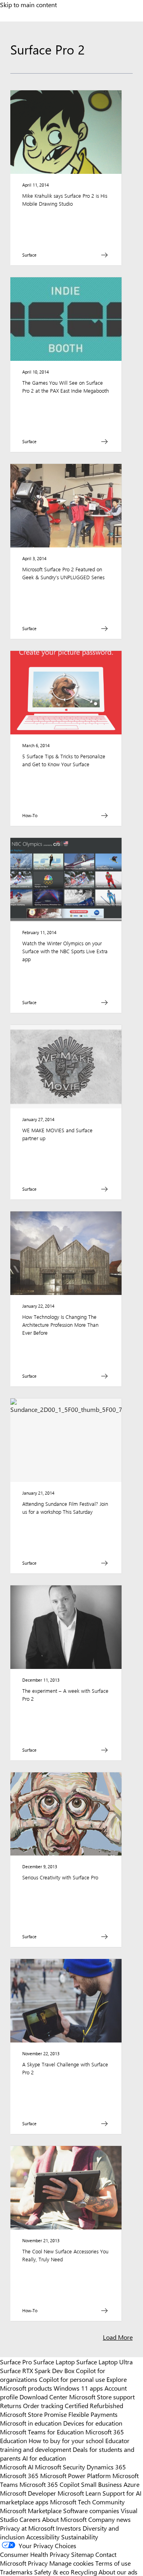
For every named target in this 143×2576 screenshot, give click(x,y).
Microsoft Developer (28, 2493)
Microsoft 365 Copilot (49, 2484)
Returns (11, 2405)
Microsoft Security (60, 2467)
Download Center (43, 2397)
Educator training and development (65, 2445)
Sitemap (82, 2554)
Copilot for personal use (72, 2379)
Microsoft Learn (79, 2493)
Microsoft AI (17, 2467)
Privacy (39, 2563)
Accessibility (43, 2537)
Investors (69, 2528)
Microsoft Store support (102, 2397)
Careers (30, 2519)
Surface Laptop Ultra (104, 2362)
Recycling (84, 2572)
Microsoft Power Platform (75, 2475)
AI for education (44, 2458)
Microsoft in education (31, 2423)
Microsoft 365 (19, 2475)
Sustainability (80, 2537)
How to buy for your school (66, 2440)
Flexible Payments (93, 2414)
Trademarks (16, 2572)
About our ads (118, 2572)
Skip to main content (28, 4)
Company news (109, 2519)
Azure (131, 2484)
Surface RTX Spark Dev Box (37, 2370)
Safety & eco (52, 2572)
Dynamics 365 (106, 2467)
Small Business (101, 2484)
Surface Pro (16, 2362)
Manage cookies (71, 2563)
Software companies (91, 2510)
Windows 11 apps (78, 2388)
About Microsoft (64, 2519)
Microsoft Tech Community (87, 2502)
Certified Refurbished (94, 2405)
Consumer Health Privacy (35, 2554)
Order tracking (43, 2405)
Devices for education (93, 2423)
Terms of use (113, 2563)
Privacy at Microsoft (27, 2528)
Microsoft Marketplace (31, 2510)
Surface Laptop (54, 2362)
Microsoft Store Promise (33, 2414)
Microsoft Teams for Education (42, 2432)
